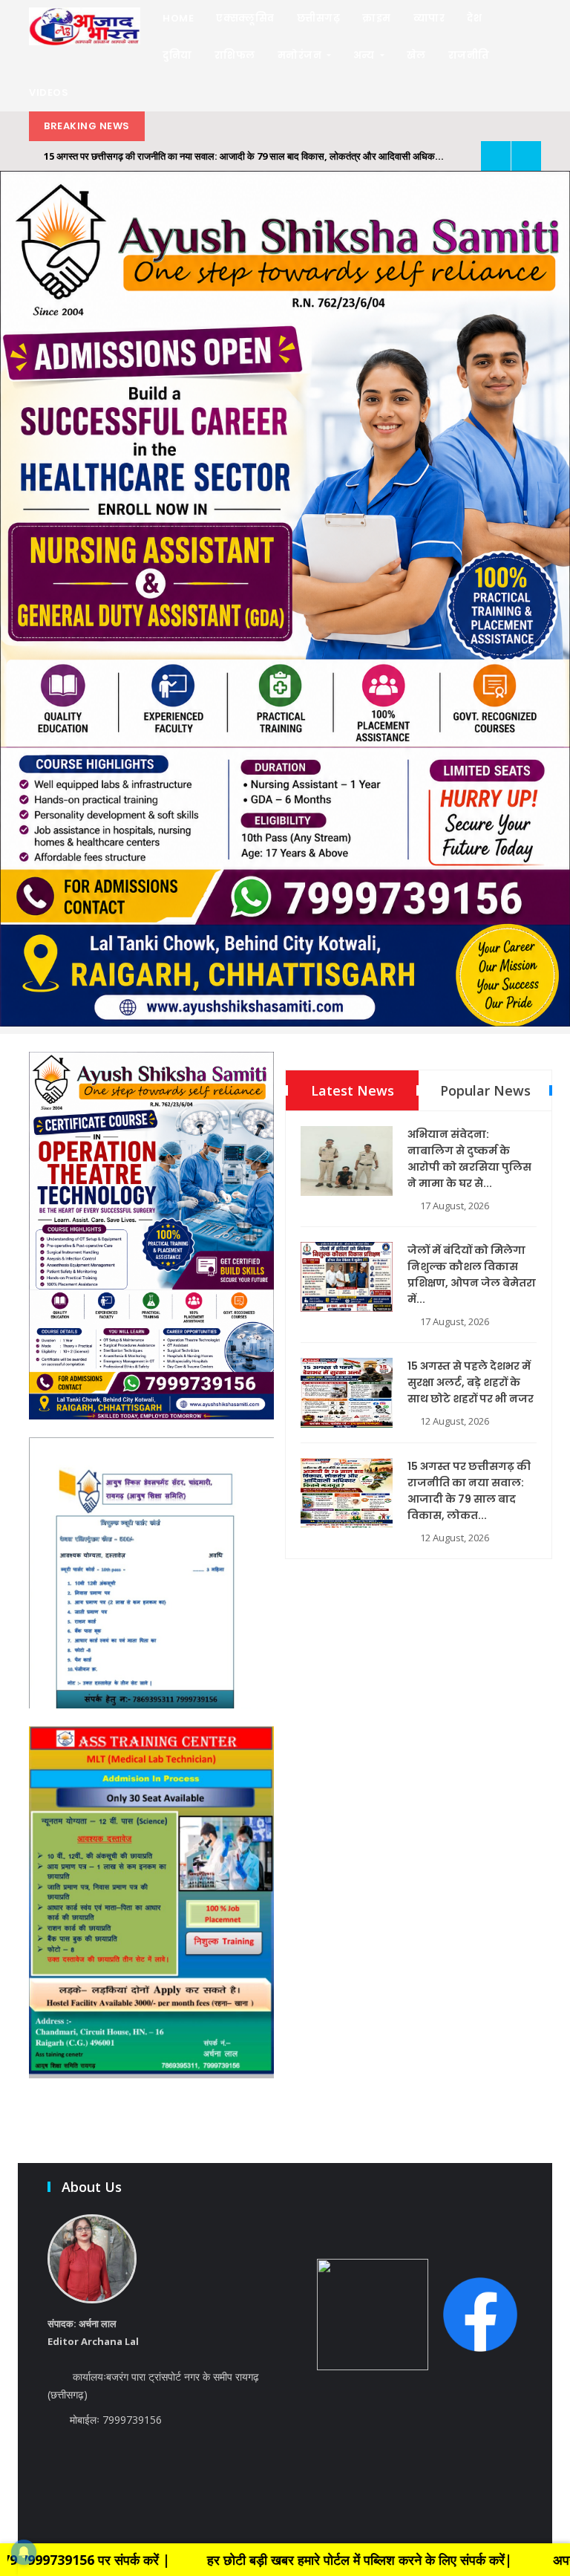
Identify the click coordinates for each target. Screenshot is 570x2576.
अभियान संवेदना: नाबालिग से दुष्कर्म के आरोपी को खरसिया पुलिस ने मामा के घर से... (469, 1159)
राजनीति (469, 55)
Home (178, 18)
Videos (49, 92)
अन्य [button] (366, 55)
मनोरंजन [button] (301, 55)
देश (474, 18)
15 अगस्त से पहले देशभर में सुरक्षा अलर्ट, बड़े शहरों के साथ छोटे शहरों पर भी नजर (471, 1382)
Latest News (353, 1090)
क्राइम (377, 18)
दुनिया (177, 55)
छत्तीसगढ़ (319, 18)
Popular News (485, 1090)
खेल (416, 55)
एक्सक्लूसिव (245, 18)
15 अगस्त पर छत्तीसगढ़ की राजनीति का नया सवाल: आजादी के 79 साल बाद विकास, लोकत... (469, 1491)
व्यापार (429, 18)
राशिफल (235, 55)
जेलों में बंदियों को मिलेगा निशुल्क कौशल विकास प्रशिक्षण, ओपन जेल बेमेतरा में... (472, 1275)
